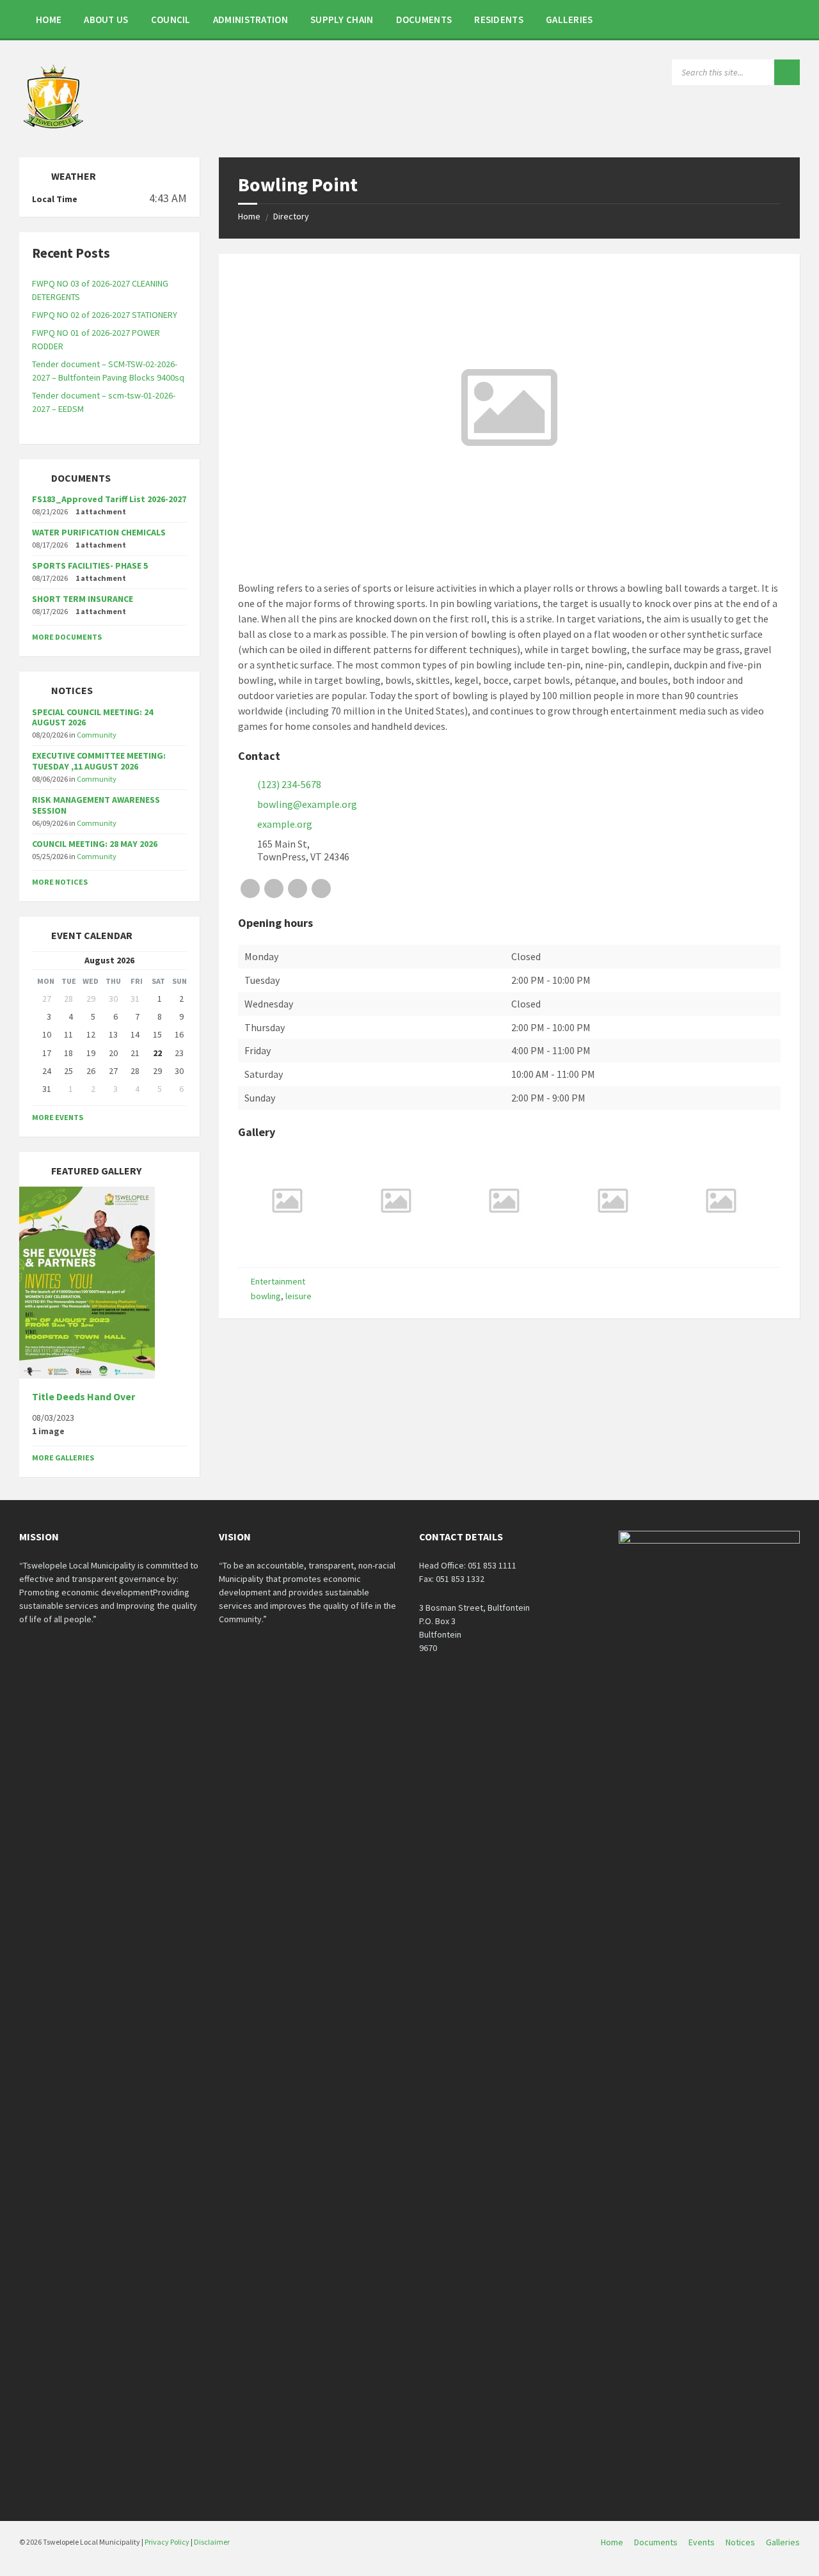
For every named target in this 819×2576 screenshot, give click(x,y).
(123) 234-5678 (289, 784)
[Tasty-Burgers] (396, 1245)
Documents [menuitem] (656, 2542)
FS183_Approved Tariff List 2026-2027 (109, 499)
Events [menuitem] (702, 2542)
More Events (58, 1117)
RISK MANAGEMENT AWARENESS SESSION (96, 805)
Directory (291, 216)
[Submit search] (787, 72)
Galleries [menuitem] (783, 2542)
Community (97, 735)
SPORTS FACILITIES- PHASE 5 (90, 565)
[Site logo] (54, 132)
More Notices (60, 882)
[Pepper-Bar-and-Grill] (721, 1245)
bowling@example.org (307, 804)
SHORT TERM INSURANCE (83, 599)
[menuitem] (49, 19)
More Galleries (63, 1458)
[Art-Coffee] (504, 1245)
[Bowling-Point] (287, 1245)
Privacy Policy (167, 2542)
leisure (298, 1296)
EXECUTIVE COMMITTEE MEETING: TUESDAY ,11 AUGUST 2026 (99, 761)
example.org (285, 824)
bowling (266, 1296)
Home (249, 216)
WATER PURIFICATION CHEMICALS (99, 532)
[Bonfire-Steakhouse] (613, 1245)
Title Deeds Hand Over (83, 1397)
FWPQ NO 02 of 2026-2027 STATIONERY (105, 315)
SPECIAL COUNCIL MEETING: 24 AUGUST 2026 (92, 717)
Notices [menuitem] (740, 2542)
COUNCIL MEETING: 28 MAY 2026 (95, 844)
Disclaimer (212, 2542)
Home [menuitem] (612, 2542)
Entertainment (278, 1281)
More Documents (67, 637)
